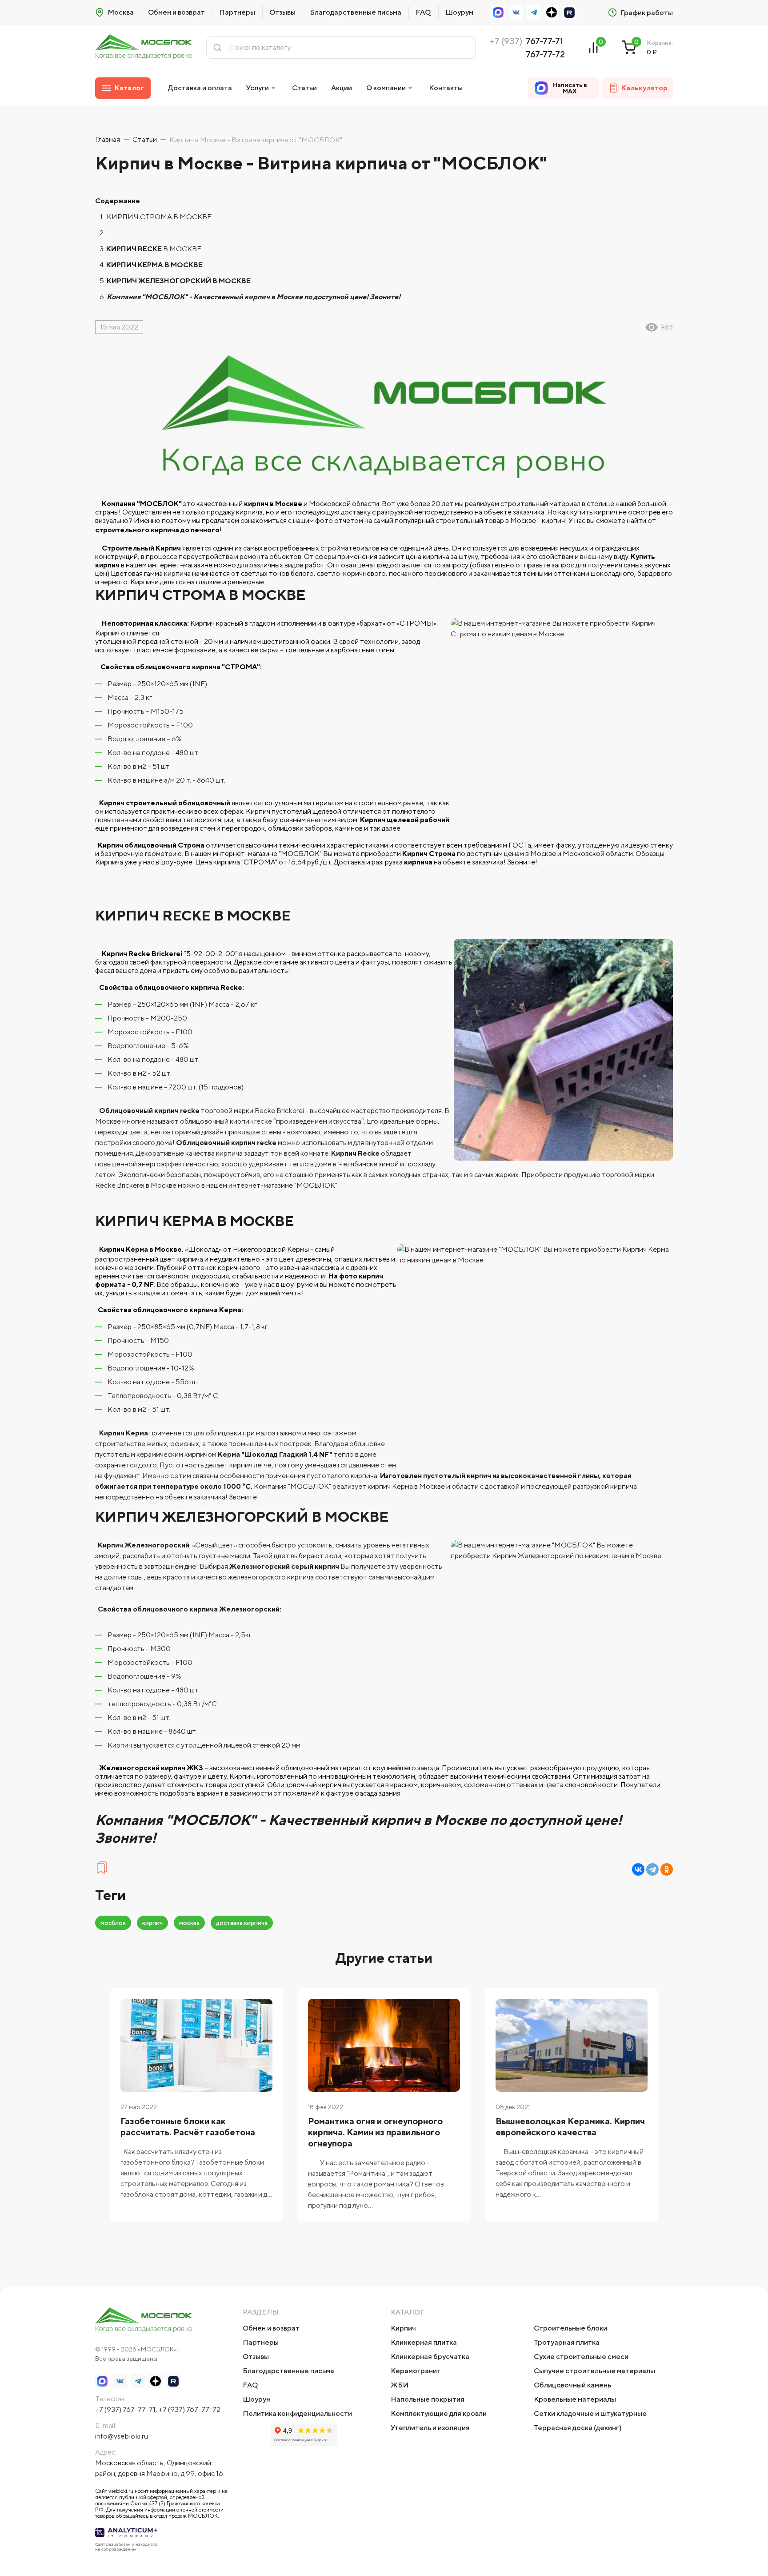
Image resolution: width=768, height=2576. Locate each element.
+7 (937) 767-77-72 (190, 2409)
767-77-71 (544, 41)
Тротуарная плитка (567, 2342)
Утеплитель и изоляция (430, 2428)
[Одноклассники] (667, 1869)
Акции (342, 88)
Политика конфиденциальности (297, 2413)
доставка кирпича (242, 1923)
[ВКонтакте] (516, 12)
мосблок (113, 1923)
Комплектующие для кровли (439, 2413)
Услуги (258, 88)
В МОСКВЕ (156, 249)
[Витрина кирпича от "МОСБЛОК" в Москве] (102, 1872)
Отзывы (282, 12)
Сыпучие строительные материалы (594, 2371)
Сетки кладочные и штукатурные (590, 2413)
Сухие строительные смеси (581, 2357)
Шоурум (459, 12)
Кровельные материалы (575, 2399)
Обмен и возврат (176, 12)
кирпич (152, 1923)
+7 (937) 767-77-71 (125, 2409)
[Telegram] (652, 1869)
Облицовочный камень (572, 2385)
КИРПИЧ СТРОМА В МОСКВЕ (160, 217)
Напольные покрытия (428, 2399)
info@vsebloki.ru (122, 2436)
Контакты (446, 88)
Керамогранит (416, 2371)
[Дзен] (552, 12)
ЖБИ (400, 2385)
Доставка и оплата (200, 88)
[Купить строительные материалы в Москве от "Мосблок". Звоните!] (144, 47)
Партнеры (237, 12)
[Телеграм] (534, 12)
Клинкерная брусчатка (430, 2357)
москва (189, 1923)
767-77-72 (545, 54)
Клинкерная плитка (424, 2342)
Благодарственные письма (356, 12)
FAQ (423, 12)
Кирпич (403, 2328)
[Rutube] (569, 12)
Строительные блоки (570, 2328)
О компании (386, 88)
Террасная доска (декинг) (578, 2428)
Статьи (304, 88)
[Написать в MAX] (498, 12)
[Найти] (217, 48)
